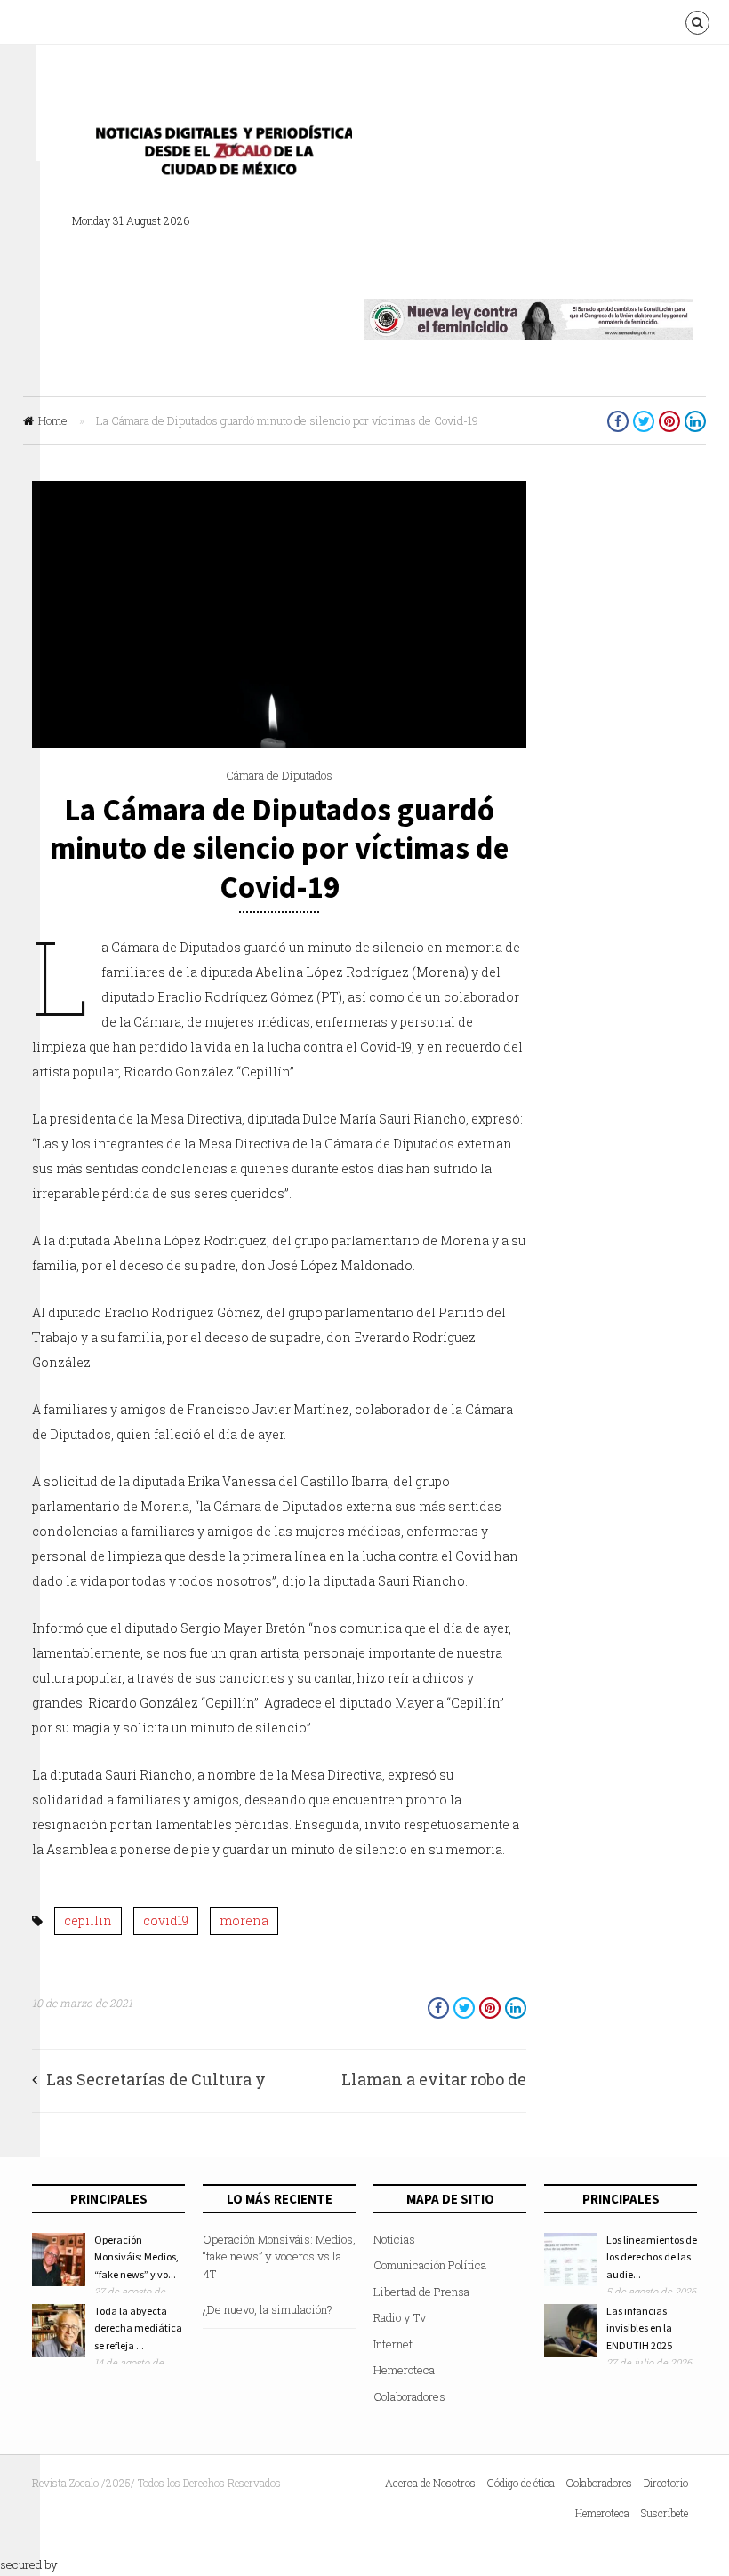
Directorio (666, 2483)
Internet (393, 2344)
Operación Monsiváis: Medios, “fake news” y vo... (136, 2257)
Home (53, 420)
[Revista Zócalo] (219, 155)
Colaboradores (409, 2396)
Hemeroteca (404, 2370)
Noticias (394, 2239)
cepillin (88, 1920)
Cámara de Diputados (279, 775)
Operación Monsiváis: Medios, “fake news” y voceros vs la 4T (279, 2256)
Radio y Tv (400, 2317)
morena (244, 1920)
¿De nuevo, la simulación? (268, 2309)
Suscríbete (665, 2513)
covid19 (166, 1920)
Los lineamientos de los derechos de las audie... (652, 2257)
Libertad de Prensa (421, 2292)
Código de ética (521, 2483)
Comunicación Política (430, 2265)
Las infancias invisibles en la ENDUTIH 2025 (639, 2328)
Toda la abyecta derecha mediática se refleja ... (138, 2328)
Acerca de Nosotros (430, 2483)
